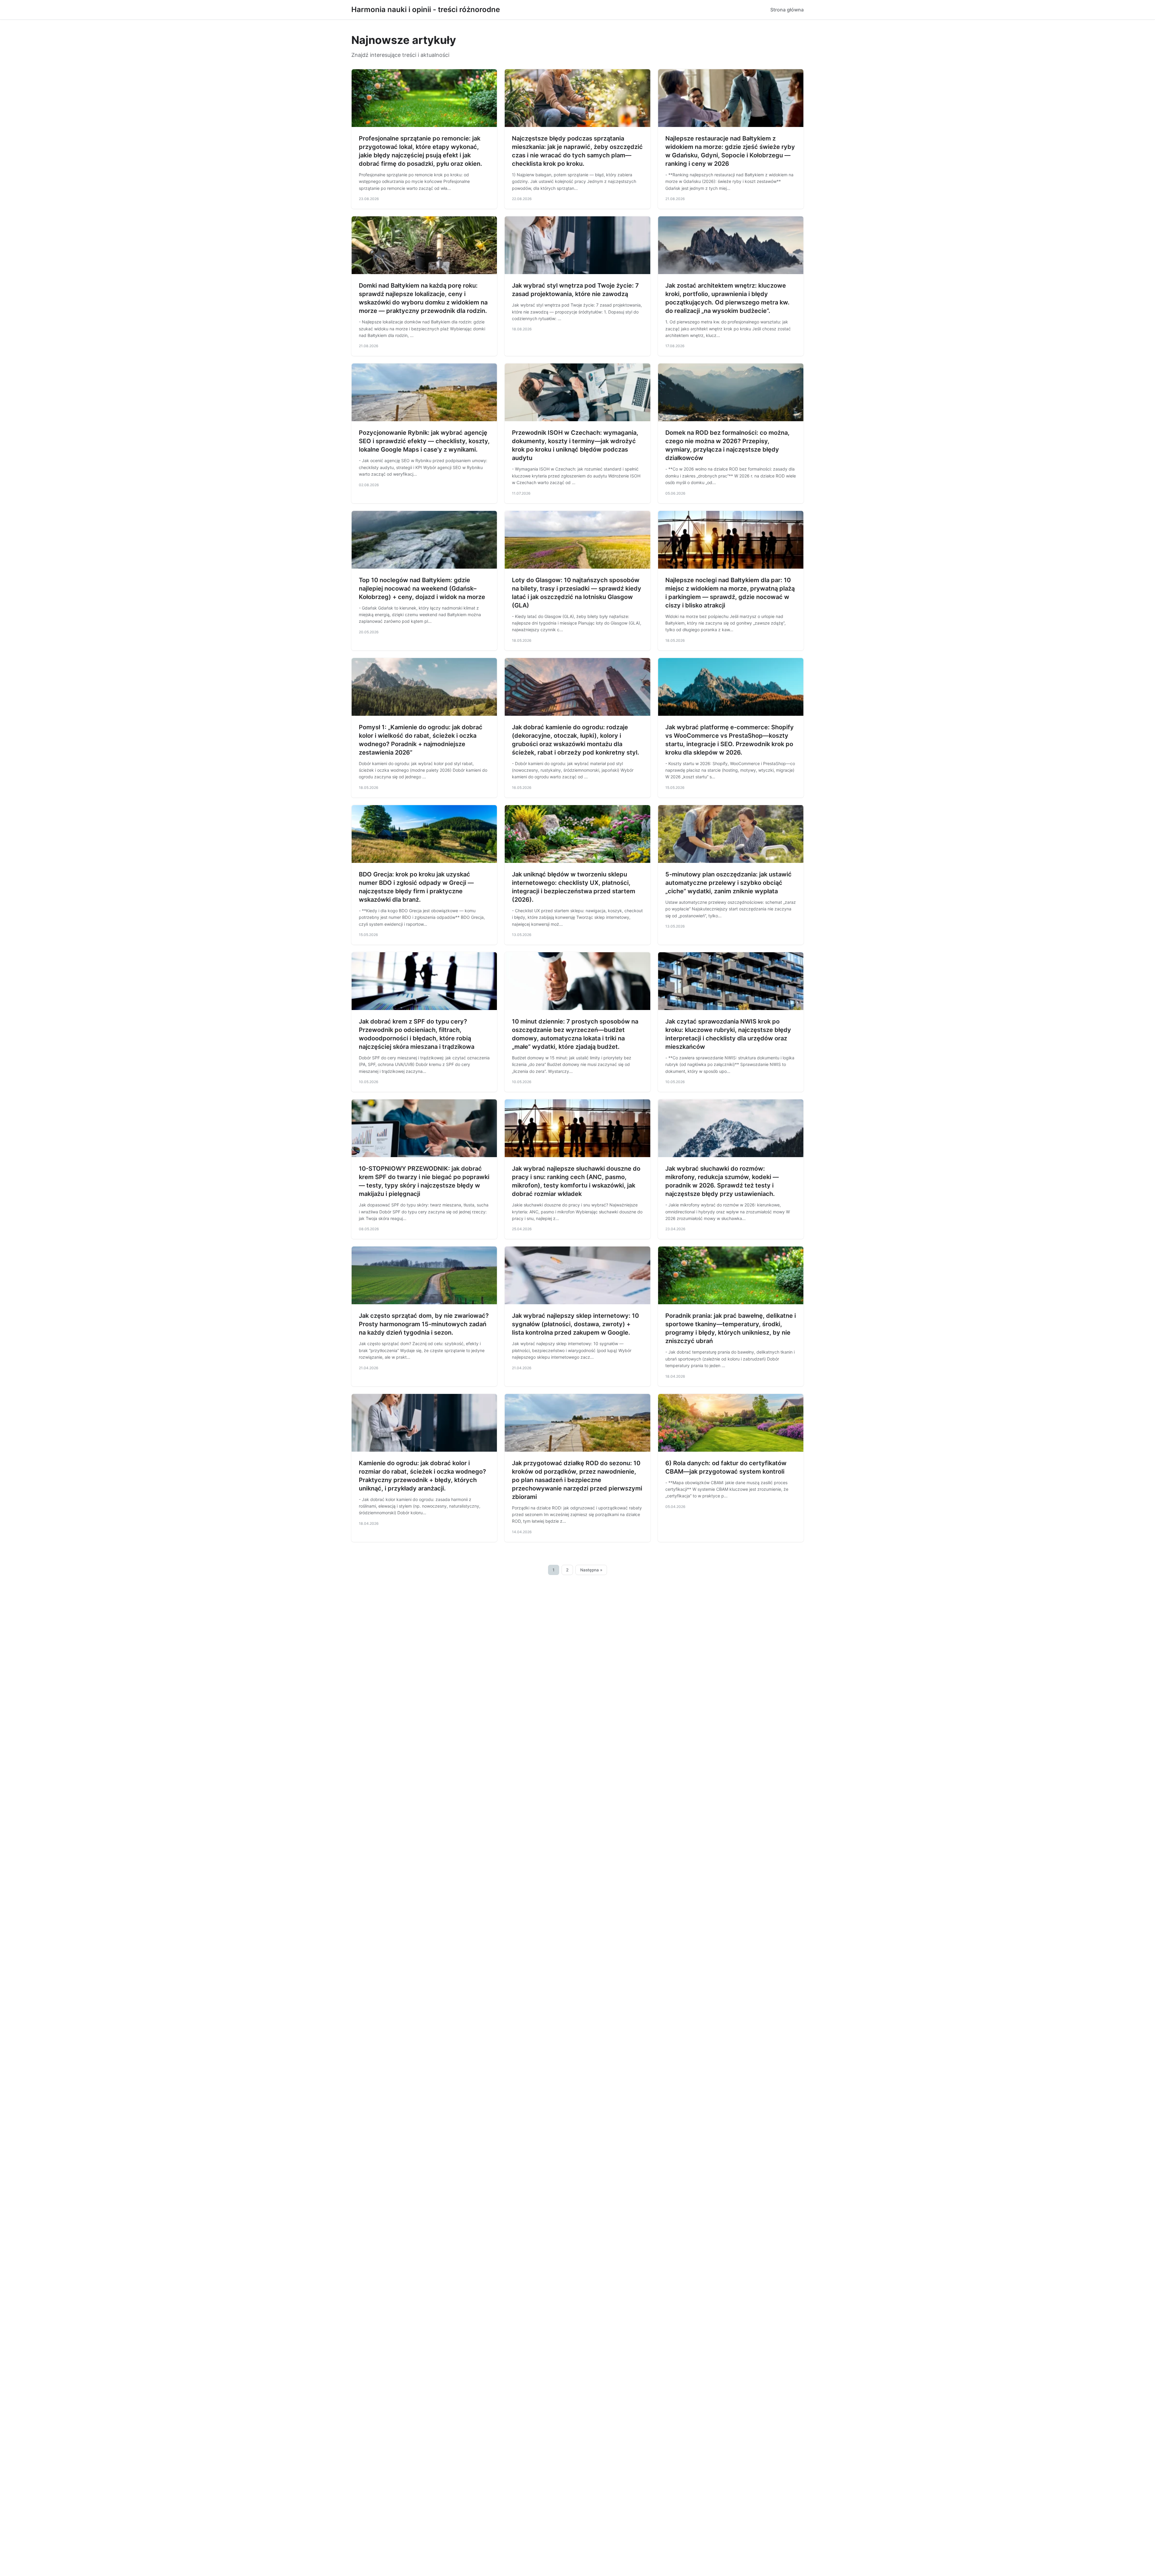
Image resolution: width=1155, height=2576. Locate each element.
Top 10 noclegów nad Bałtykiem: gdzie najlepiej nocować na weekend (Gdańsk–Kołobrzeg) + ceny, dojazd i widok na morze (422, 588)
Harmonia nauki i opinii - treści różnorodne (426, 9)
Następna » (591, 1570)
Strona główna (787, 10)
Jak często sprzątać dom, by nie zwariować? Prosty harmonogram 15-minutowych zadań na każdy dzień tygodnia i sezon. (424, 1324)
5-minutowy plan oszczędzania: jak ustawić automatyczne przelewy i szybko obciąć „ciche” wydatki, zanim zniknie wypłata (728, 883)
